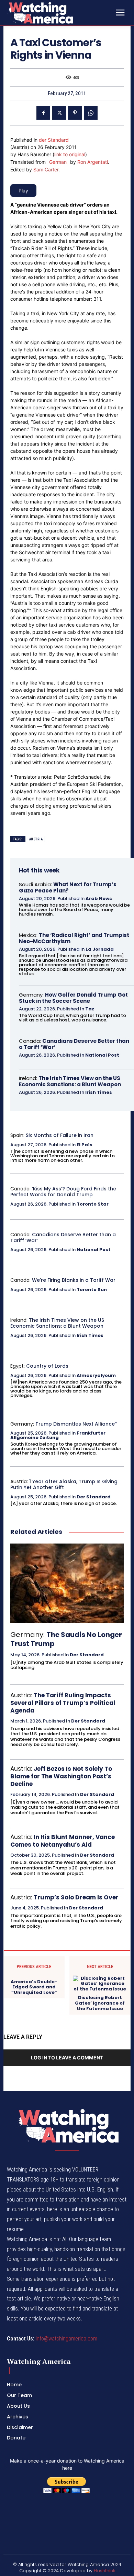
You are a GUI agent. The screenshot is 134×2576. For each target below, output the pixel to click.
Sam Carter (46, 169)
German (58, 162)
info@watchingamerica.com (66, 2339)
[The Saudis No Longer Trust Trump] (67, 1583)
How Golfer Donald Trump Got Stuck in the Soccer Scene (73, 998)
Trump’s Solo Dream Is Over (76, 1897)
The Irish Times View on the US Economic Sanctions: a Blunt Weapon (70, 1081)
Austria (36, 839)
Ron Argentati (93, 162)
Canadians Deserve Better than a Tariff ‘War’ (74, 1044)
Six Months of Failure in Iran (60, 1135)
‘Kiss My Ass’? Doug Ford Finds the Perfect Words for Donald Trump (63, 1192)
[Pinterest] (75, 113)
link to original (70, 154)
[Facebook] (43, 113)
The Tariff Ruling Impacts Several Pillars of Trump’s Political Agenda (63, 1703)
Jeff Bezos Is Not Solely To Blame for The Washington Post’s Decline (61, 1776)
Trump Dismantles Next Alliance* (76, 1424)
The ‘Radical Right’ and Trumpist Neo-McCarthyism (74, 938)
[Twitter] (59, 113)
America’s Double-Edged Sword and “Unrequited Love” (34, 1987)
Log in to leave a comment (67, 2058)
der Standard (54, 140)
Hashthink (104, 2571)
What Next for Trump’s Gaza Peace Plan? (68, 887)
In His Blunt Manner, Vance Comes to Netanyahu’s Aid (63, 1841)
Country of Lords (47, 1366)
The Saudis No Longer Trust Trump (66, 1639)
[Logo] (58, 13)
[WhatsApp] (91, 113)
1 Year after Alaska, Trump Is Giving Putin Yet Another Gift (64, 1484)
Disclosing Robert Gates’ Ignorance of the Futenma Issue (100, 2003)
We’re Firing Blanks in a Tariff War (74, 1280)
